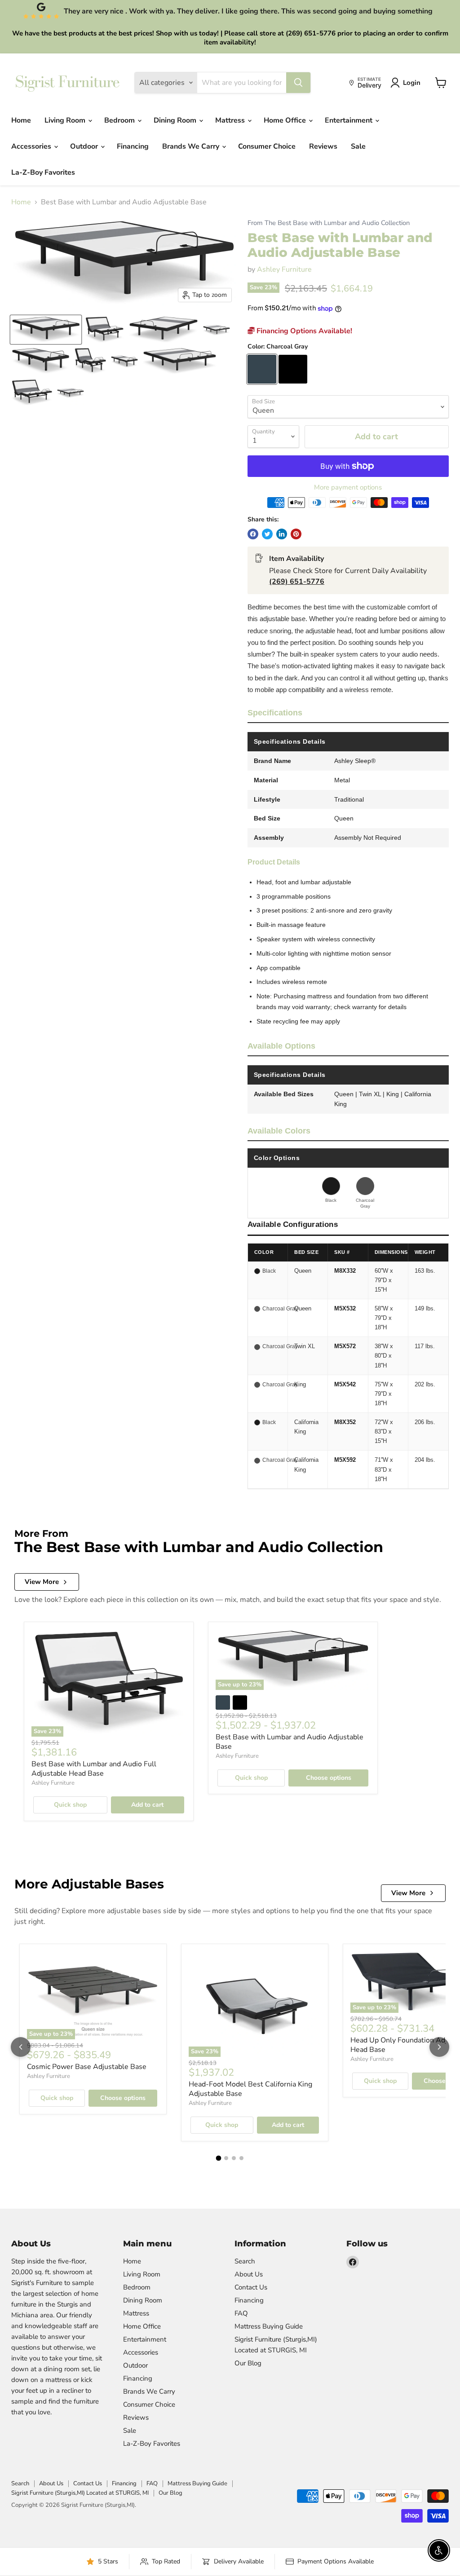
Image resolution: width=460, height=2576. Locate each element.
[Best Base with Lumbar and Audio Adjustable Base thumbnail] (46, 330)
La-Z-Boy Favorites (43, 172)
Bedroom (120, 120)
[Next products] (439, 2047)
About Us (249, 2274)
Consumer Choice (267, 146)
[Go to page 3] (234, 2158)
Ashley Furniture (284, 269)
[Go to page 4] (241, 2158)
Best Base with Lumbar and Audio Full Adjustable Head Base (94, 1769)
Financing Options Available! (303, 331)
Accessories (32, 146)
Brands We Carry (192, 146)
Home (21, 120)
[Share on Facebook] (253, 534)
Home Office (286, 120)
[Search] (298, 83)
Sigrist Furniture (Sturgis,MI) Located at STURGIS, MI (80, 2493)
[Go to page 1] (219, 2158)
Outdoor (85, 146)
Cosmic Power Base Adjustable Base (87, 2067)
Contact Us (251, 2287)
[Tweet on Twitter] (267, 534)
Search (245, 2261)
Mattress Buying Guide (269, 2326)
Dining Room (176, 120)
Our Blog (248, 2363)
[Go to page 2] (226, 2158)
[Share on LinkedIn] (282, 534)
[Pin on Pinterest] (296, 534)
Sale (358, 146)
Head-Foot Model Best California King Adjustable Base (250, 2089)
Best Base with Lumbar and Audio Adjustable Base (290, 1742)
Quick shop (70, 1805)
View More (42, 1582)
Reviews (323, 146)
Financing (133, 146)
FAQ (241, 2313)
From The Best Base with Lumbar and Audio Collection (329, 223)
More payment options (348, 487)
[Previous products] (21, 2047)
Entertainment (349, 120)
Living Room (66, 120)
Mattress (231, 120)
